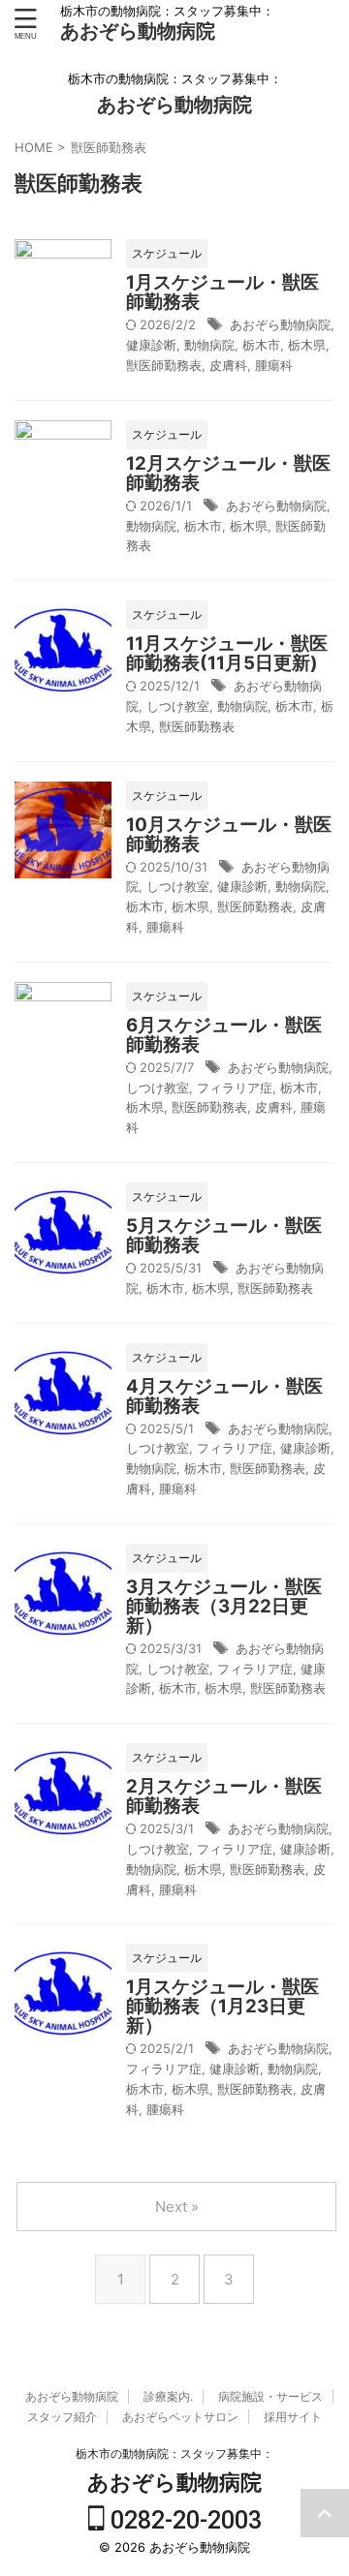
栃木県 (307, 345)
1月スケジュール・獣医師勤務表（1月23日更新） (222, 2006)
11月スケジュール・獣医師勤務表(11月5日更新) (227, 653)
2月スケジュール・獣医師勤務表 (224, 1796)
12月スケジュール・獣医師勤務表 (228, 473)
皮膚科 (228, 365)
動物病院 (209, 345)
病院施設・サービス (270, 2396)
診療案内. (168, 2396)
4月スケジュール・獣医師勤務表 (224, 1396)
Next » (177, 2207)
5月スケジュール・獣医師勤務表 (224, 1235)
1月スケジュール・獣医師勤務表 (222, 292)
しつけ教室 (178, 706)
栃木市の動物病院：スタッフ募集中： (174, 2453)
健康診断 (151, 345)
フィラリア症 (235, 1088)
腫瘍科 (274, 365)
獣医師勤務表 (164, 365)
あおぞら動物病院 (138, 31)
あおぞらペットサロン (180, 2417)
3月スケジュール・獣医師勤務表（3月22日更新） (224, 1606)
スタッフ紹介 (62, 2417)
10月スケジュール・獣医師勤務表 (229, 834)
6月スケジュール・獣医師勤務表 (224, 1035)
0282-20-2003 (183, 2520)
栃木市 (261, 345)
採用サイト (293, 2417)
